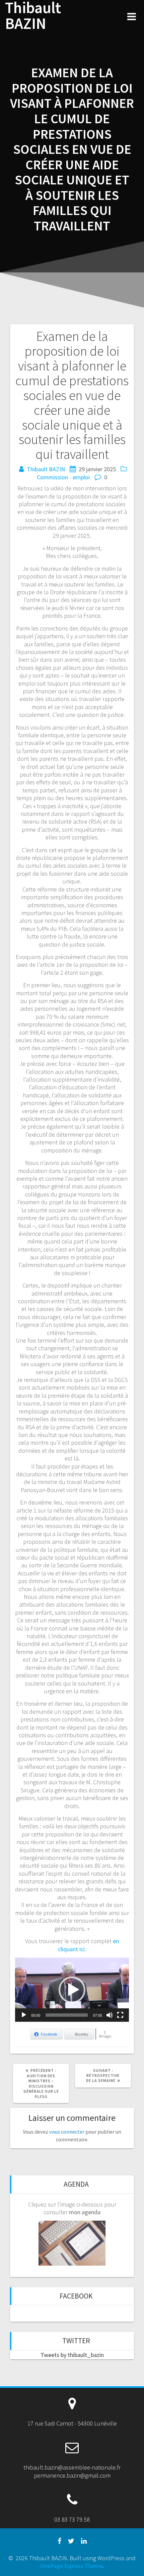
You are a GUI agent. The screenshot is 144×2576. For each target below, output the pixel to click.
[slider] (67, 2015)
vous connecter (67, 2132)
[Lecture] (24, 2015)
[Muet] (110, 2015)
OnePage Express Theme (71, 2566)
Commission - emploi (63, 477)
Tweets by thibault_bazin (72, 2355)
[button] (72, 1990)
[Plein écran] (120, 2015)
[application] (72, 1990)
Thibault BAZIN (33, 16)
